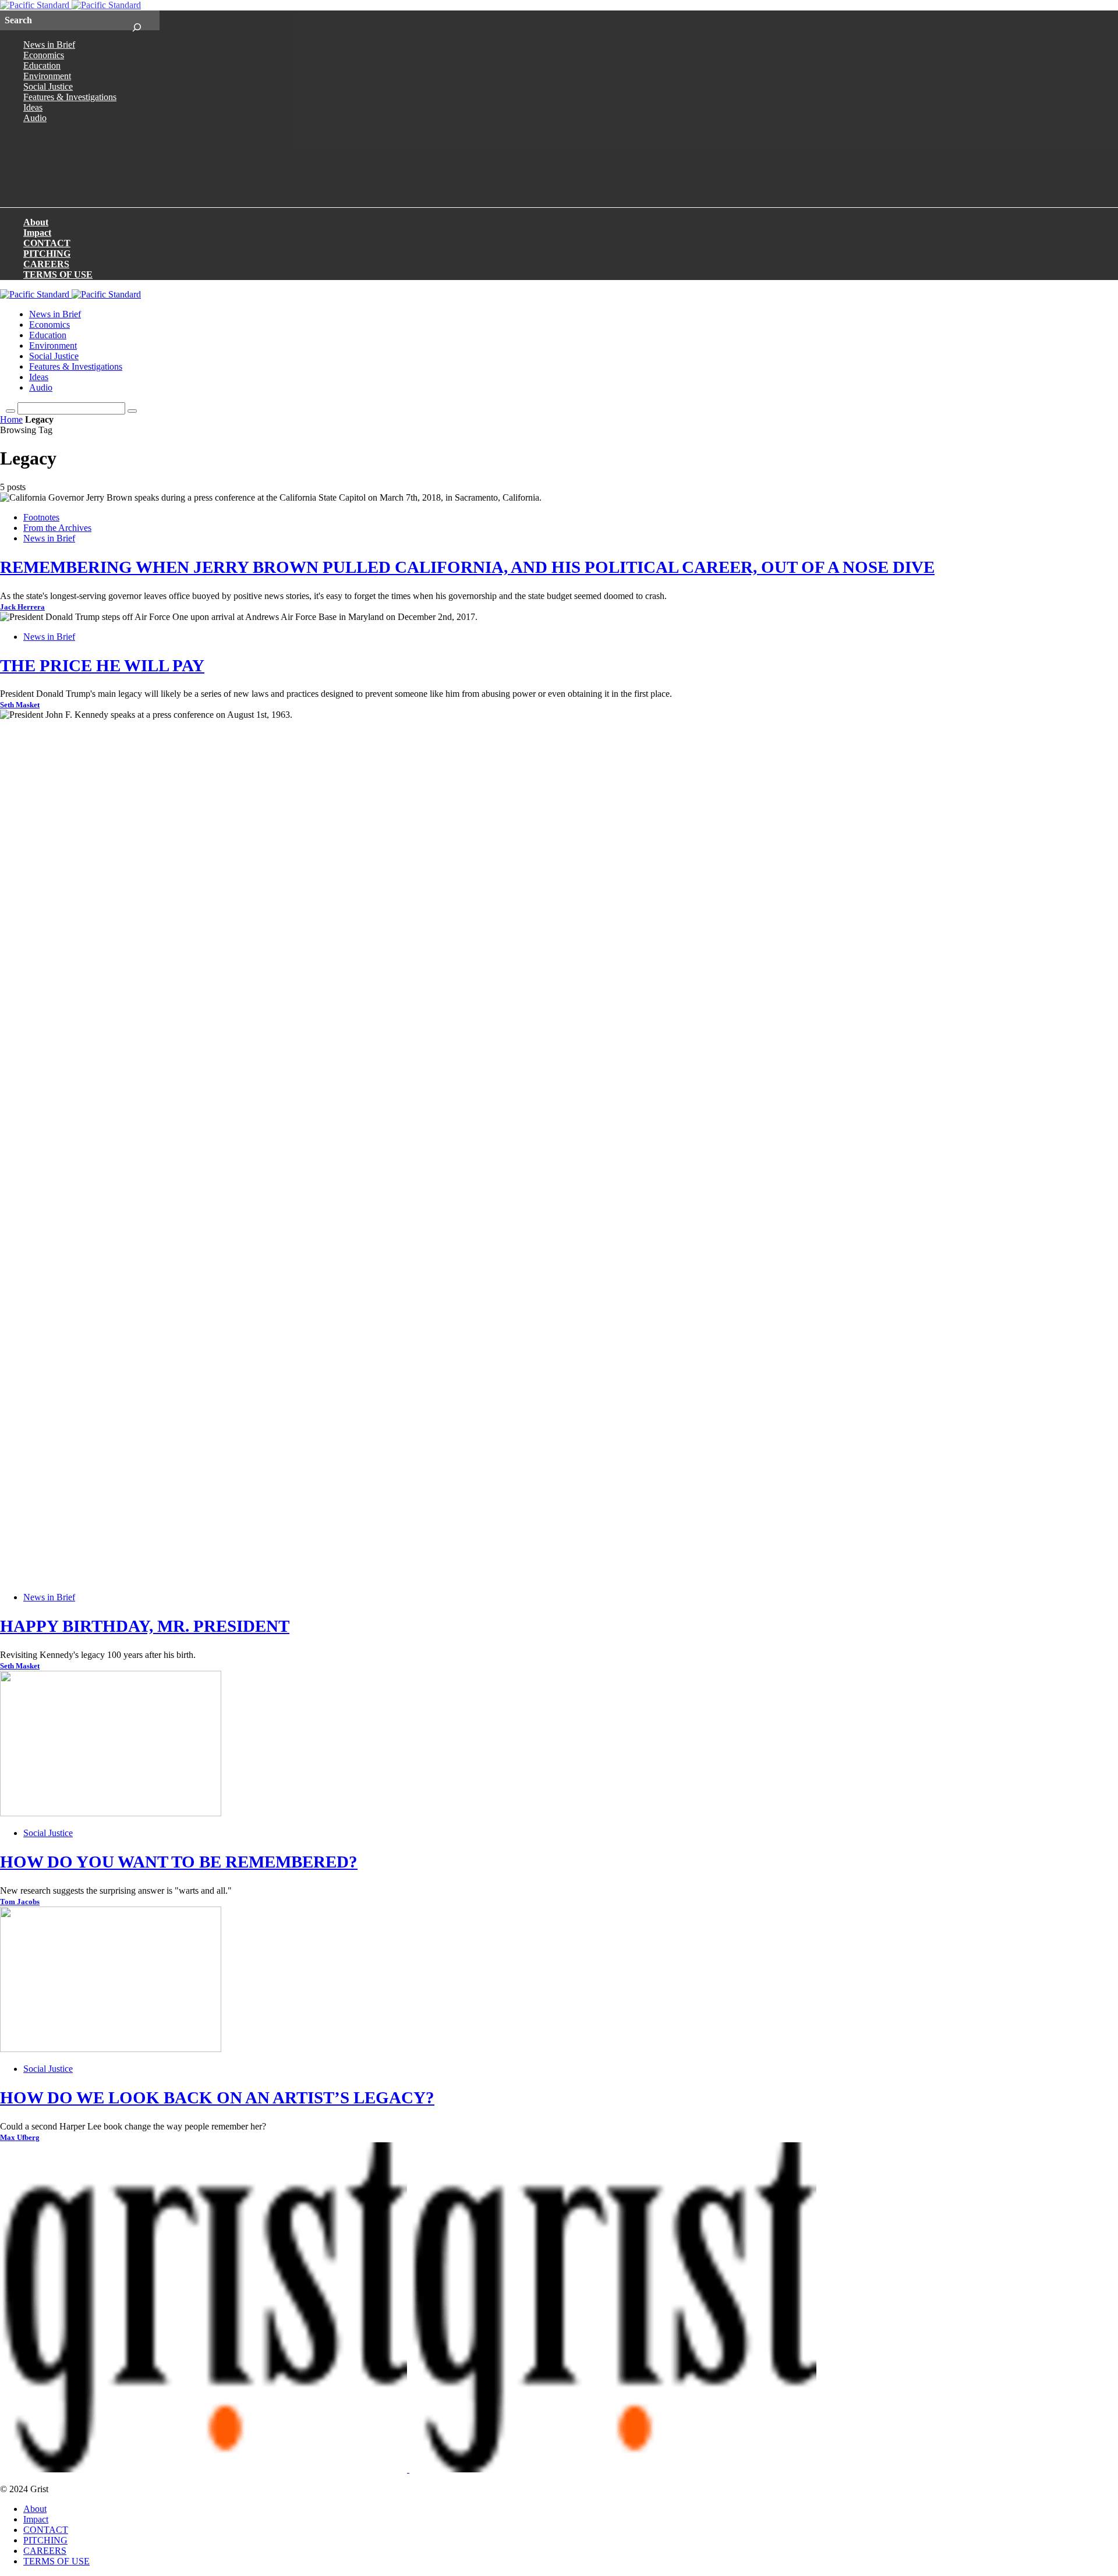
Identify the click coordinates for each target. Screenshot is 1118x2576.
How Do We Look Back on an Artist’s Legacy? (217, 2097)
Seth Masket (20, 705)
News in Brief (49, 45)
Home (11, 419)
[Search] (137, 20)
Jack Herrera (22, 607)
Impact (37, 233)
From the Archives (57, 528)
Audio (35, 118)
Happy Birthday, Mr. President (145, 1626)
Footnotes (41, 517)
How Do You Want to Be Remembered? (179, 1862)
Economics (44, 55)
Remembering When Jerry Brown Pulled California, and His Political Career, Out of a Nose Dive (467, 567)
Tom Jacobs (20, 1902)
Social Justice (48, 86)
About (36, 222)
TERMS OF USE (58, 274)
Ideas (33, 107)
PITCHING (47, 254)
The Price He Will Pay (102, 665)
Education (42, 65)
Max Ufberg (20, 2138)
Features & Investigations (70, 97)
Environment (47, 76)
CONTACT (47, 243)
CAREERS (46, 264)
